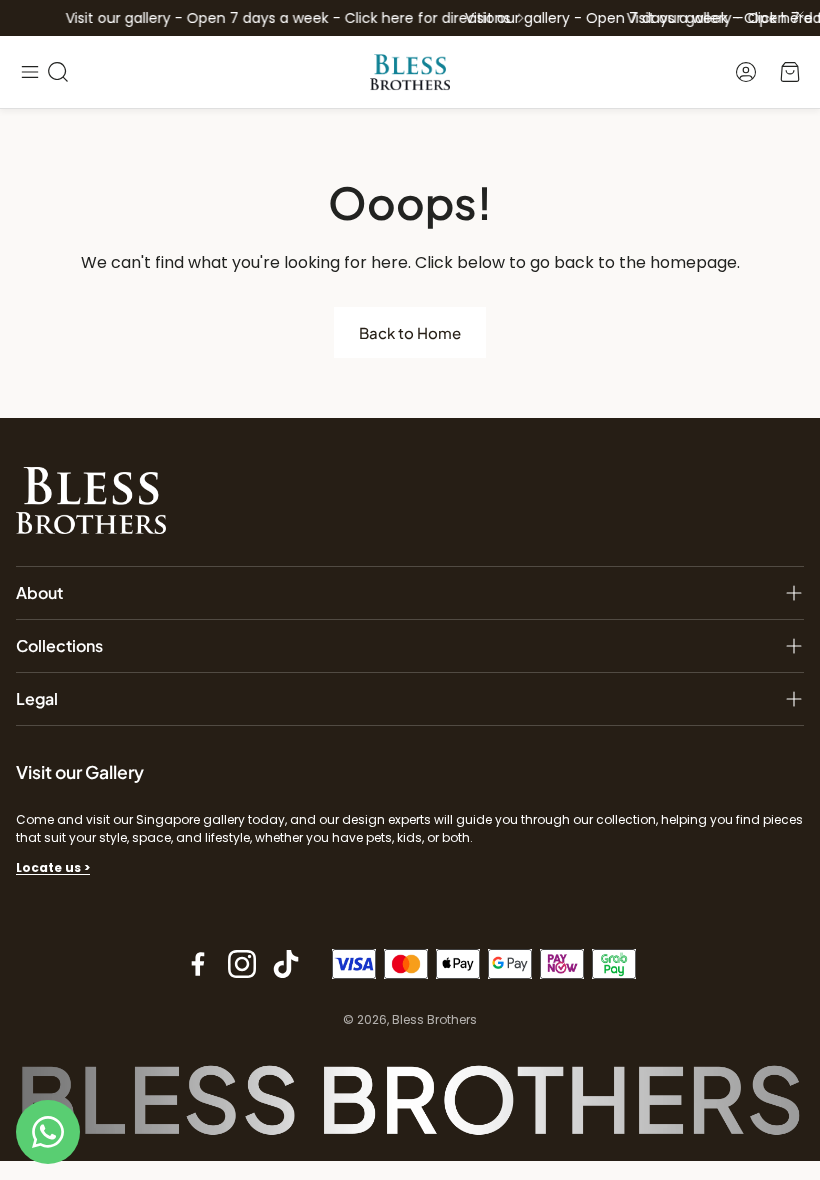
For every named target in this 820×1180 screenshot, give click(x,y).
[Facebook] (198, 964)
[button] (30, 72)
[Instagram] (242, 964)
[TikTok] (286, 964)
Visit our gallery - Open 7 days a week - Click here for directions (282, 18)
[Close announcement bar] (800, 15)
